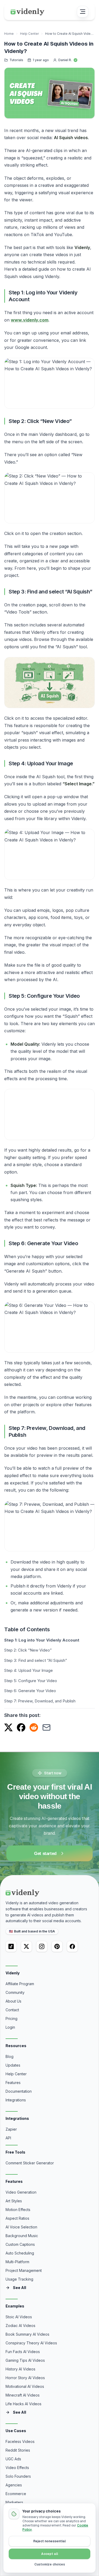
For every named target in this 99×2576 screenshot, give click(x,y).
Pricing (11, 2019)
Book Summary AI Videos (27, 2334)
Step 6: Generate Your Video (30, 1691)
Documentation (19, 2091)
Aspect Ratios (17, 2218)
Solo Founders (18, 2476)
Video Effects (17, 2468)
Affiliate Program (20, 1984)
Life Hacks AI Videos (23, 2404)
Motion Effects (18, 2210)
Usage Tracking (19, 2279)
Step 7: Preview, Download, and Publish (40, 1701)
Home (9, 34)
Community (15, 1992)
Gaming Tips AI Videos (25, 2360)
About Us (13, 2001)
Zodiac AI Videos (20, 2326)
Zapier (11, 2129)
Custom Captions (20, 2244)
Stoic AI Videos (19, 2317)
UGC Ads (13, 2459)
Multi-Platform (17, 2262)
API (8, 2138)
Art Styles (14, 2201)
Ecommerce (16, 2494)
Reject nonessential (49, 2541)
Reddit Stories (18, 2450)
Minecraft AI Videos (23, 2395)
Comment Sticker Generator (30, 2163)
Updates (13, 2065)
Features (13, 2083)
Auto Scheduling (20, 2253)
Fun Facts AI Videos (23, 2352)
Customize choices (50, 2564)
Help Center (29, 34)
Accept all (50, 2554)
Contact (12, 2010)
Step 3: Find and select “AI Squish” (36, 1660)
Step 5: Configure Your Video (31, 1681)
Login (10, 2027)
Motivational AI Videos (25, 2386)
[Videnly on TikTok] (11, 1946)
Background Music (22, 2236)
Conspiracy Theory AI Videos (31, 2343)
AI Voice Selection (21, 2227)
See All (20, 2288)
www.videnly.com (30, 320)
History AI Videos (20, 2369)
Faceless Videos (20, 2441)
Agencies (14, 2485)
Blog (10, 2056)
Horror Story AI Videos (25, 2378)
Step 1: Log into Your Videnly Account (42, 1640)
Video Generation (21, 2192)
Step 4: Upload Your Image (29, 1670)
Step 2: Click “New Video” (28, 1650)
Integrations (16, 2100)
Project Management (24, 2270)
